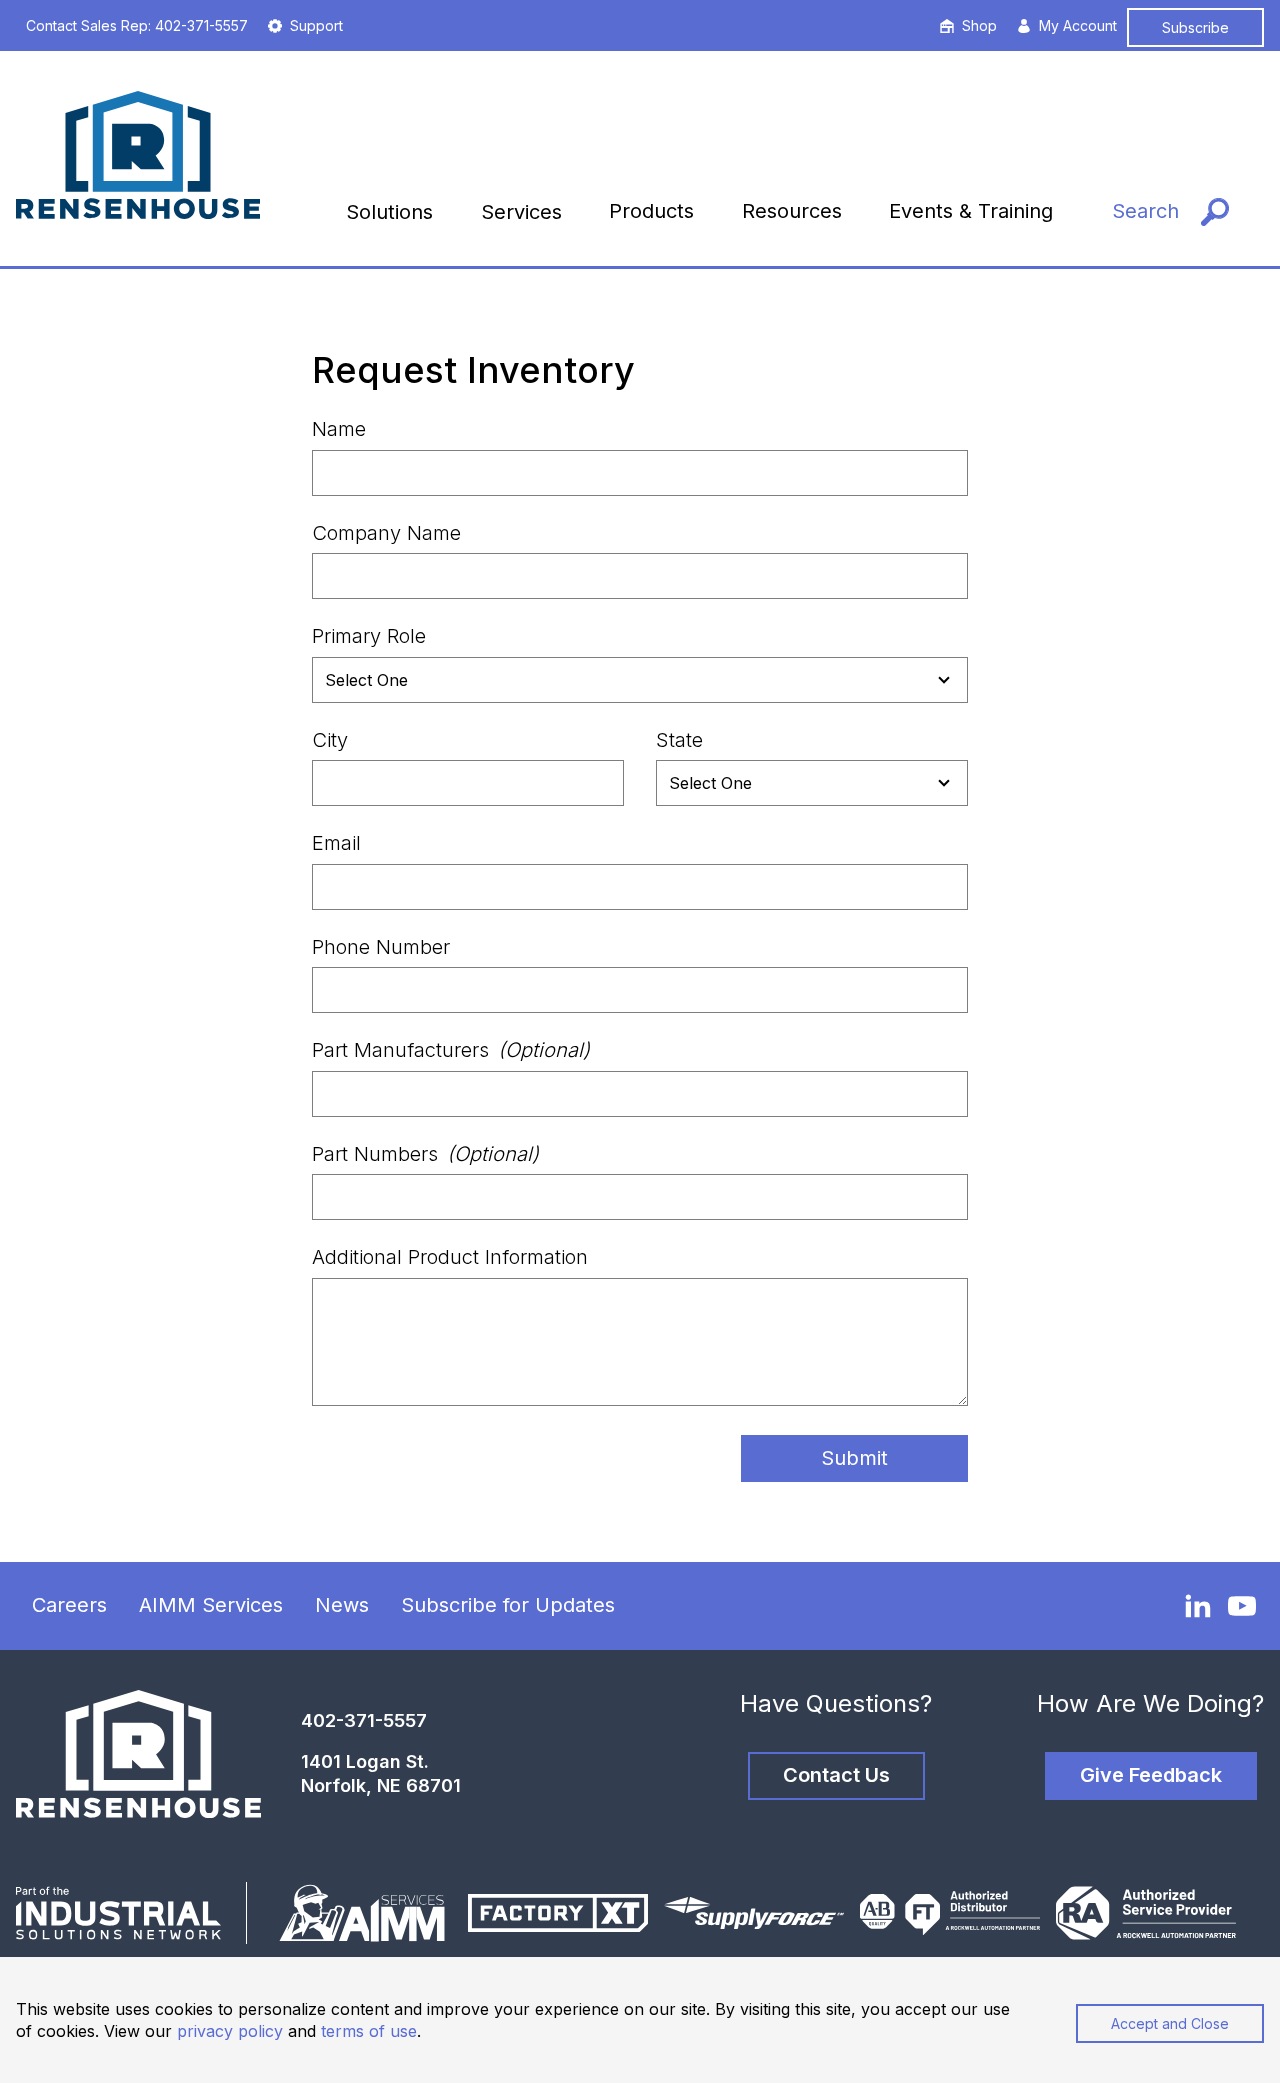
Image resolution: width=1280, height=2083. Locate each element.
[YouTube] (1242, 1606)
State (679, 740)
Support (316, 25)
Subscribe (1195, 27)
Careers (69, 1605)
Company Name (386, 533)
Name (339, 429)
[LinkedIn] (1198, 1605)
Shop (979, 25)
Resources (792, 211)
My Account (1078, 25)
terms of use (369, 2031)
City (330, 740)
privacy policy (230, 2031)
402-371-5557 (364, 1720)
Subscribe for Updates (508, 1605)
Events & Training (971, 211)
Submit (854, 1458)
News (342, 1605)
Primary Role (369, 636)
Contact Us (836, 1775)
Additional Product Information (450, 1257)
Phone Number (381, 947)
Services (521, 212)
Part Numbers (425, 1154)
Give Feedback (1151, 1775)
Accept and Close (1170, 2023)
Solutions (389, 212)
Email (336, 843)
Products (651, 211)
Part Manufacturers (451, 1050)
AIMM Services (211, 1605)
